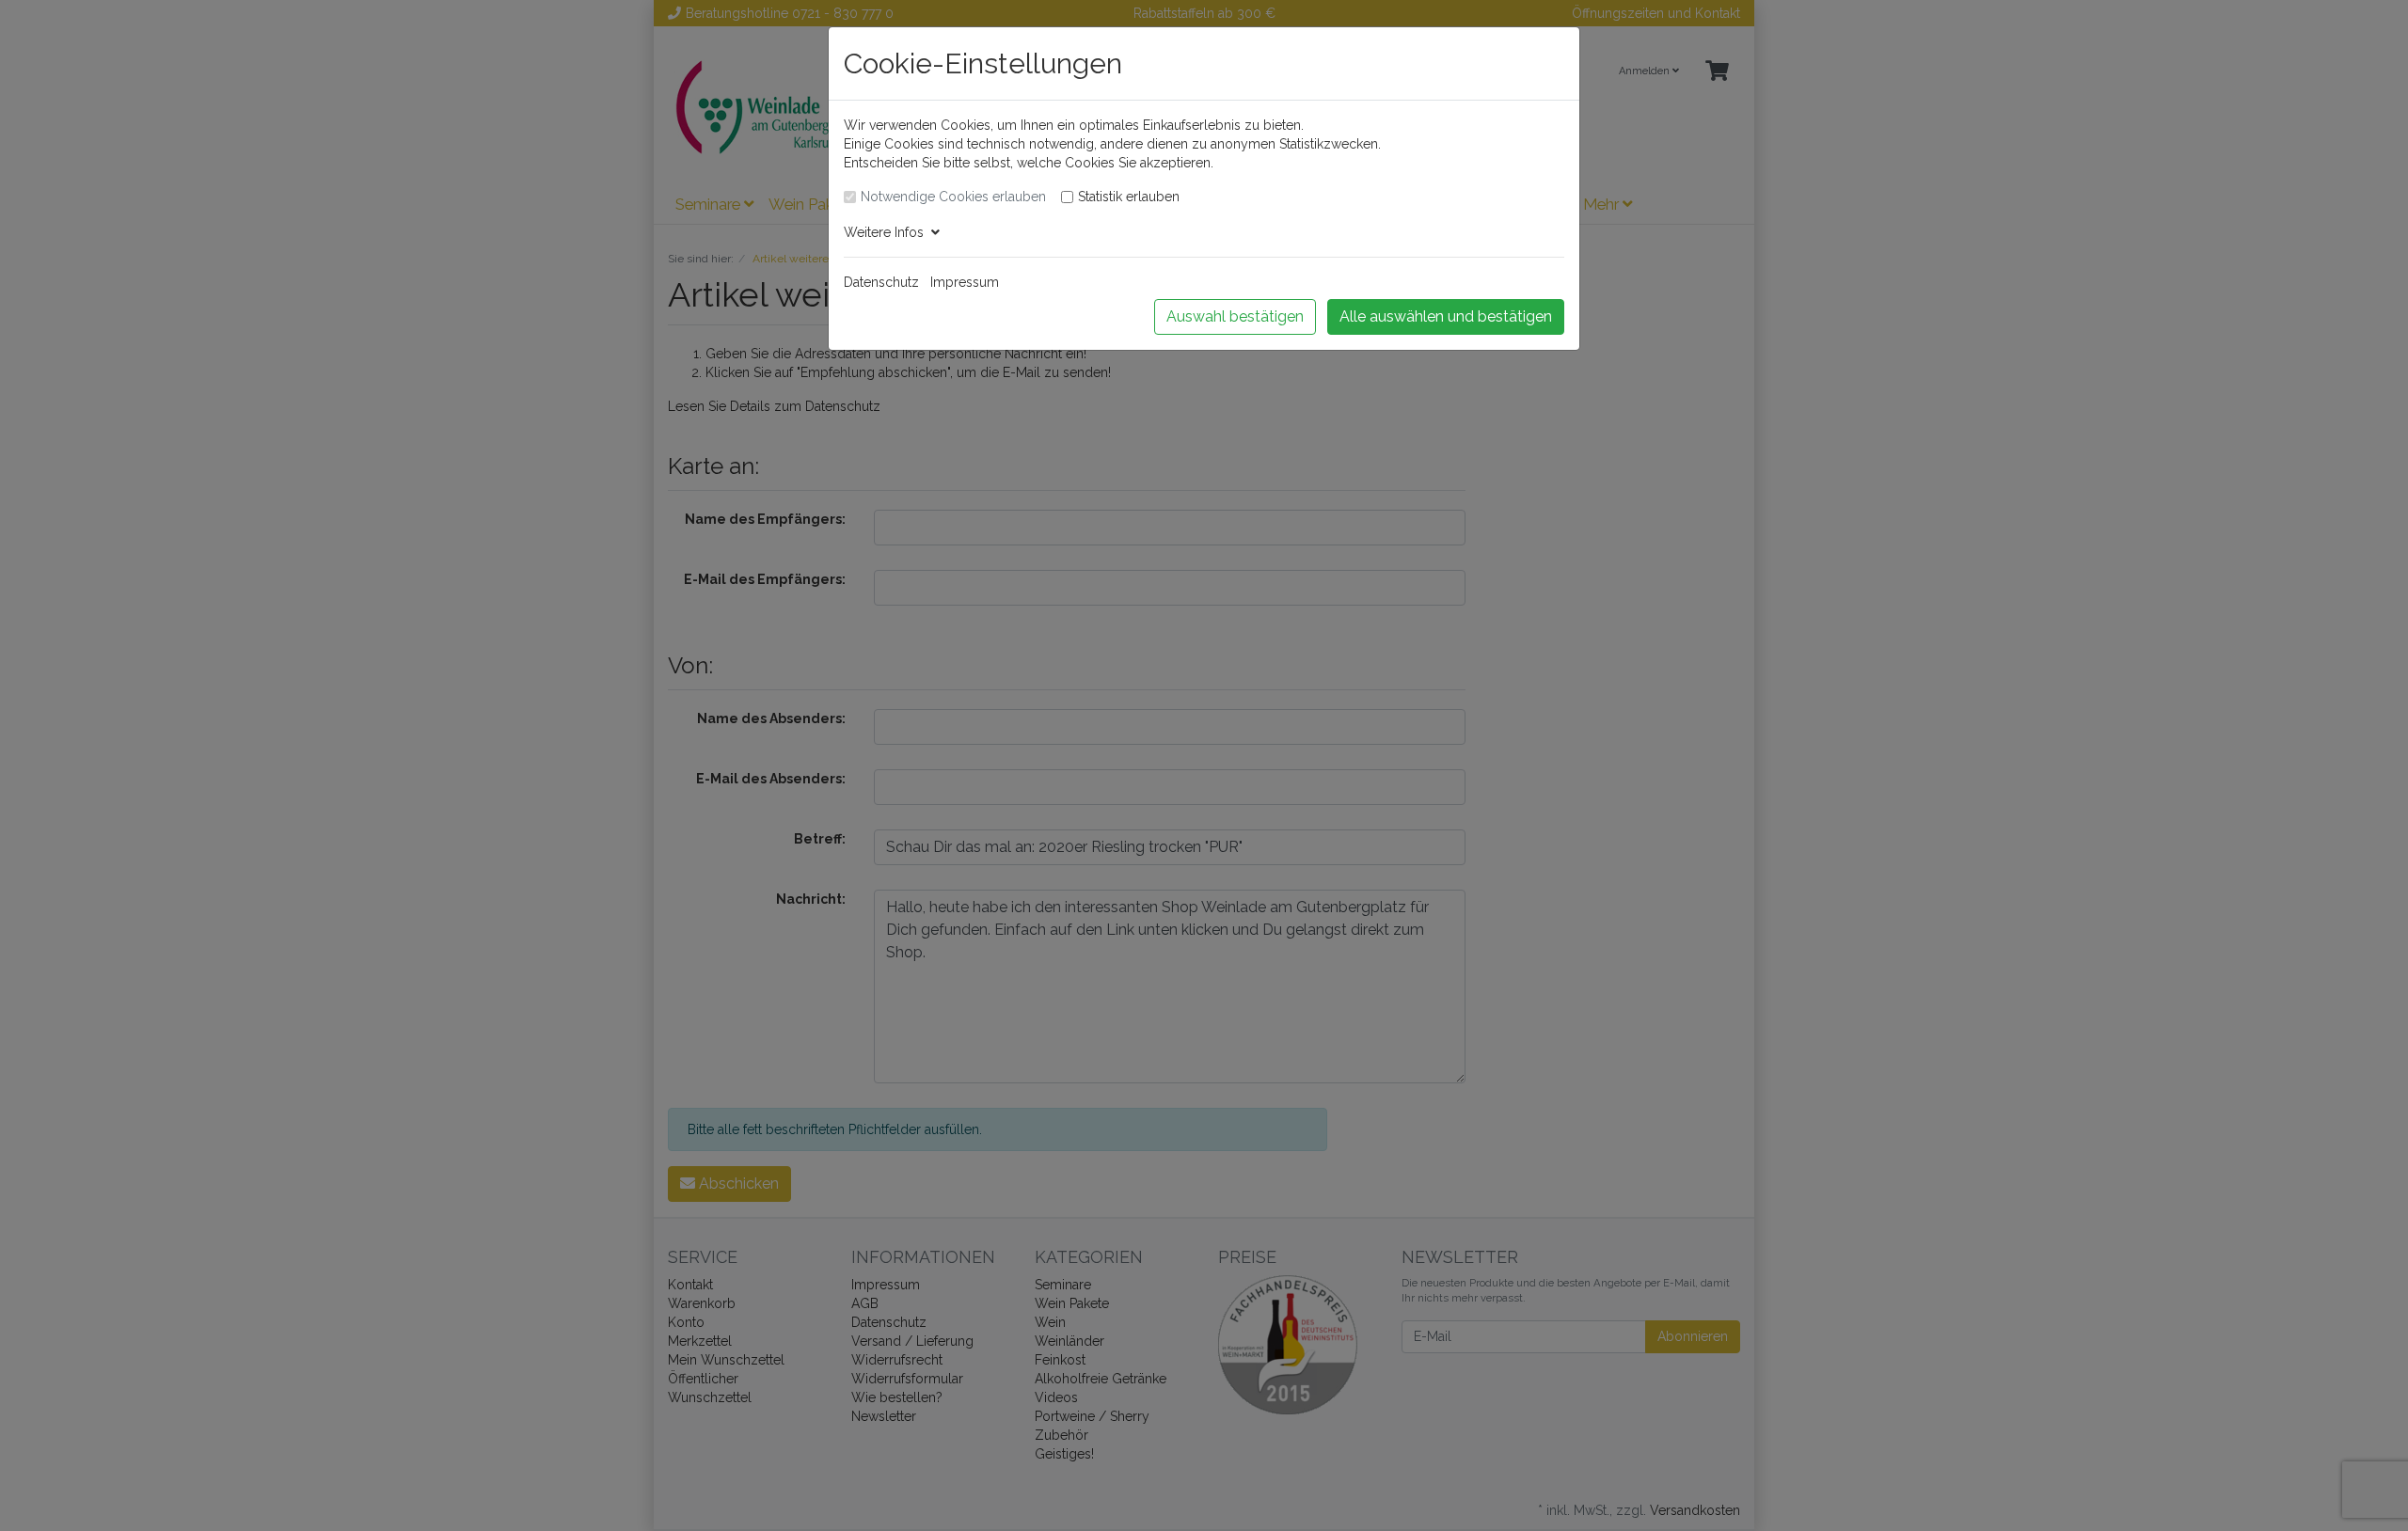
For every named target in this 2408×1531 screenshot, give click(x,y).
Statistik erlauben (1129, 197)
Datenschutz (881, 282)
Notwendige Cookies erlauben (953, 197)
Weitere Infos (887, 232)
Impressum (965, 282)
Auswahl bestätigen (1235, 316)
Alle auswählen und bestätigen (1446, 316)
